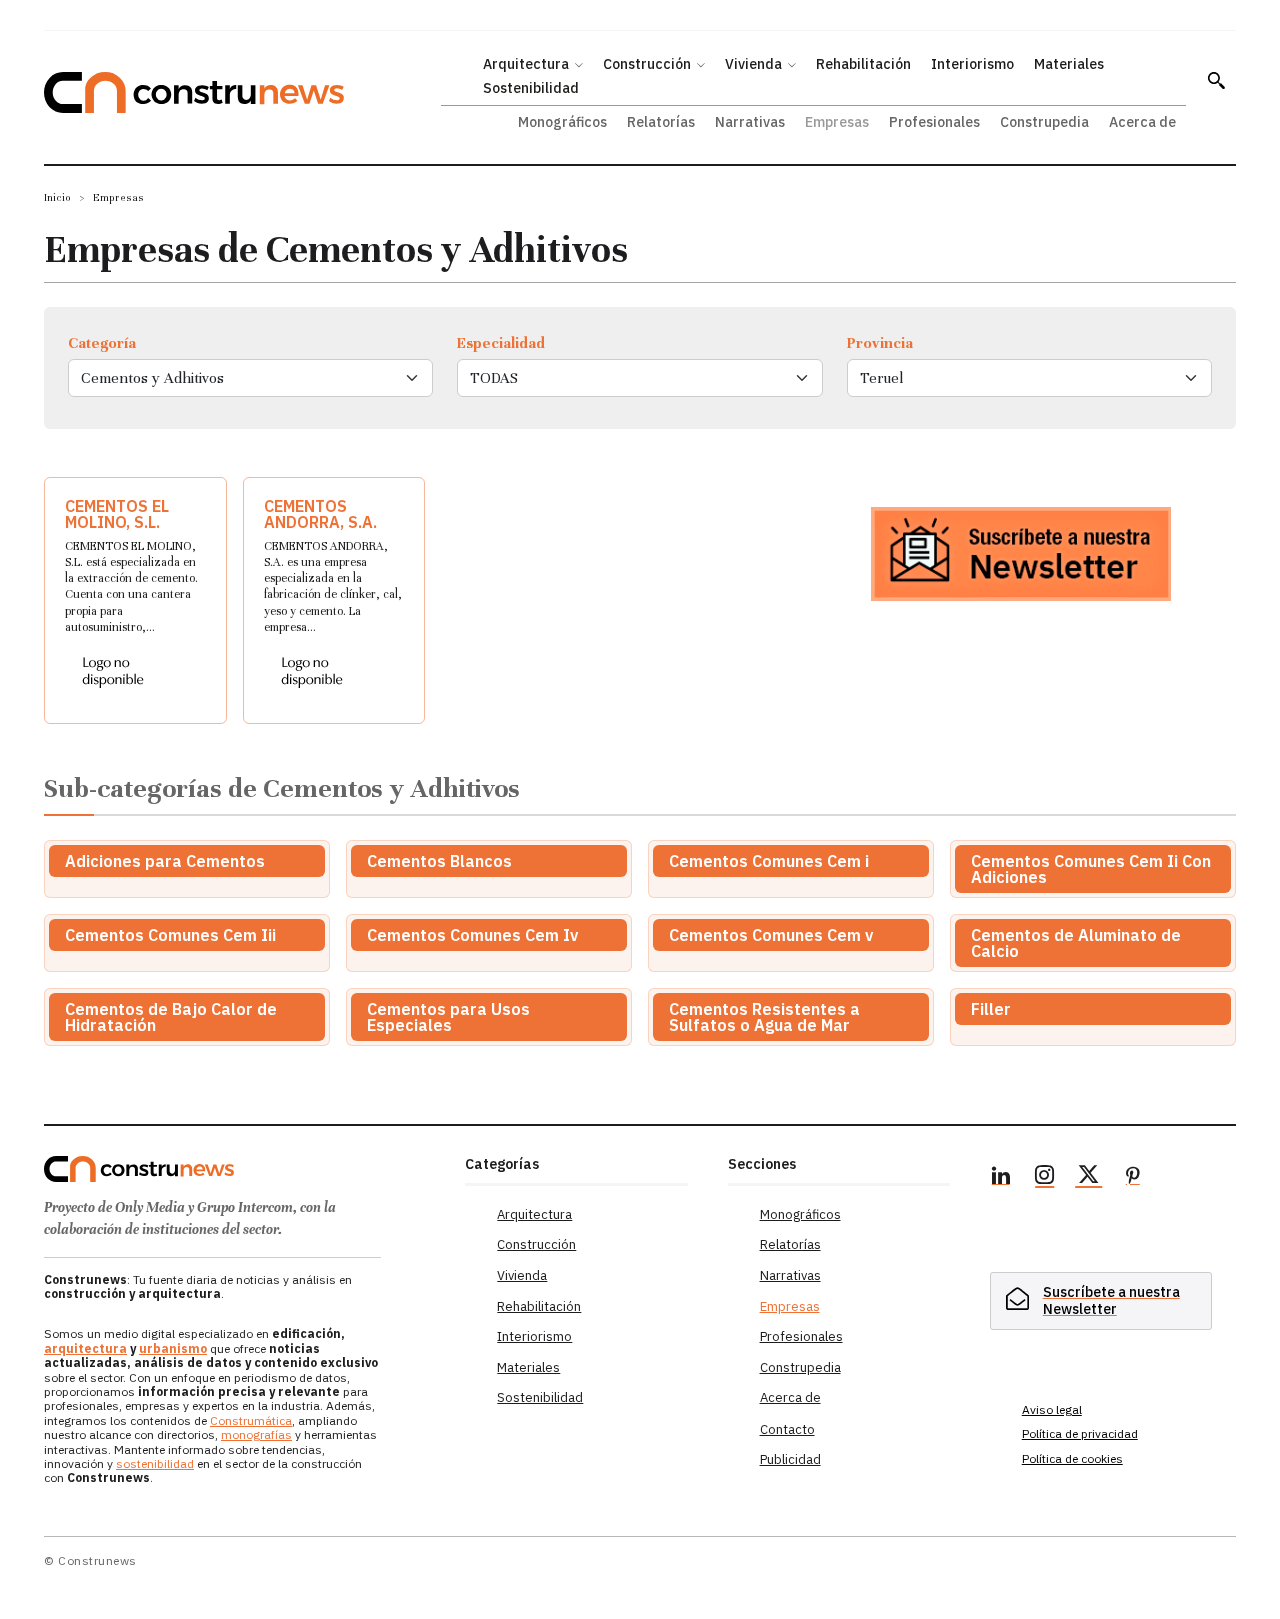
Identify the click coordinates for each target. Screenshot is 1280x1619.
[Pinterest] (1133, 1178)
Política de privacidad (1080, 1433)
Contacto (787, 1429)
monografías (256, 1434)
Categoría (102, 343)
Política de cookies (1072, 1458)
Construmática (251, 1420)
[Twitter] (1089, 1178)
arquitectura (85, 1348)
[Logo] (242, 1169)
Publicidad (790, 1459)
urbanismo (173, 1348)
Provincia (880, 343)
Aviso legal (1052, 1409)
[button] (1216, 80)
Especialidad (501, 343)
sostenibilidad (155, 1463)
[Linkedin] (1001, 1178)
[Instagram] (1045, 1178)
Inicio (57, 197)
